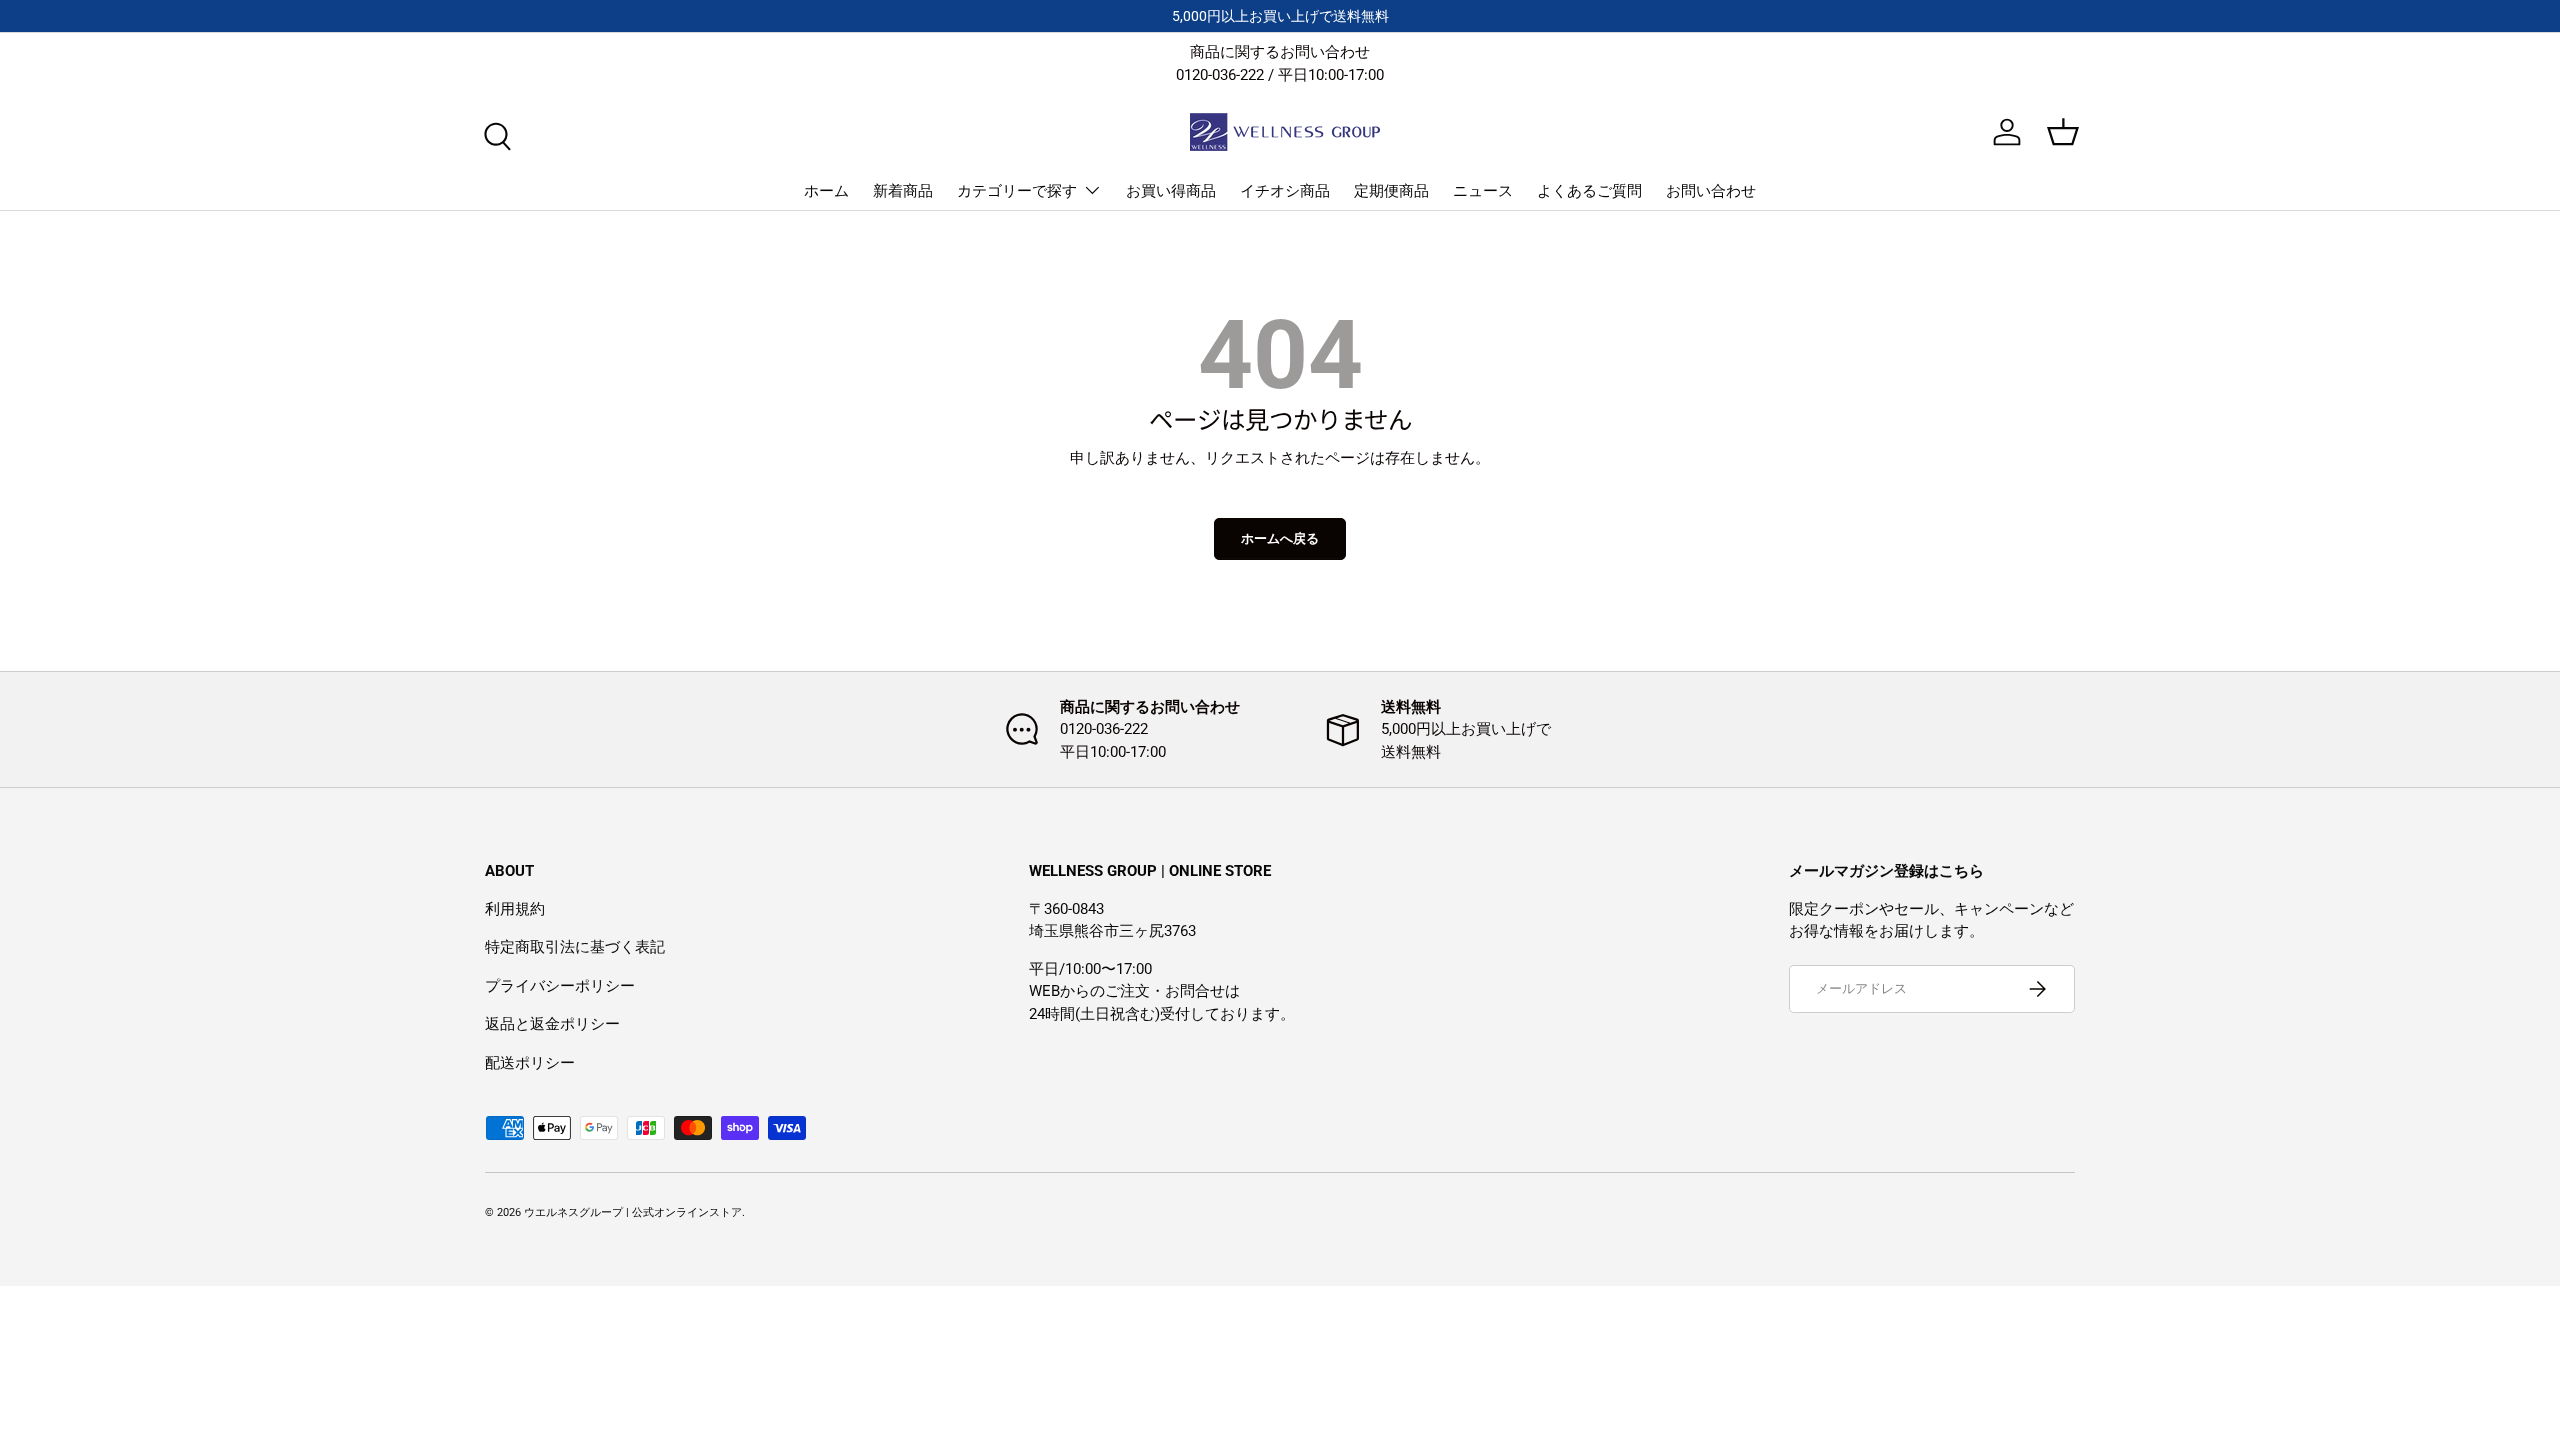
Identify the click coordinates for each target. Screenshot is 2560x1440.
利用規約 (515, 909)
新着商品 (903, 191)
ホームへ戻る (1280, 538)
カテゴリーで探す (1017, 191)
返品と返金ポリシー (552, 1024)
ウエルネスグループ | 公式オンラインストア (633, 1212)
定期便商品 (1391, 191)
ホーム (826, 191)
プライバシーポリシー (560, 986)
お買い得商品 (1171, 191)
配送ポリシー (530, 1063)
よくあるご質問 (1589, 191)
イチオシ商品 (1285, 191)
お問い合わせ (1711, 191)
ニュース (1483, 191)
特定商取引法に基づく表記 (575, 947)
